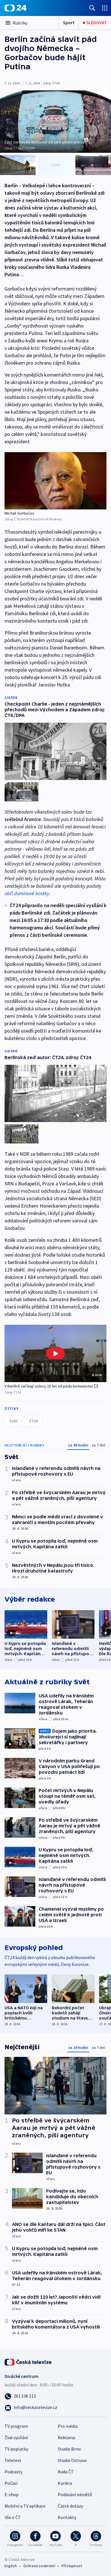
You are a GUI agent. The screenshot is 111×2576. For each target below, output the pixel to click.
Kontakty (67, 2517)
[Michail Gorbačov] (55, 481)
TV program (16, 2426)
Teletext (13, 2460)
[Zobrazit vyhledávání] (92, 8)
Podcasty (14, 2472)
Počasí (11, 2483)
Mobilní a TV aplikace (25, 2506)
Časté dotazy (70, 2506)
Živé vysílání (16, 2437)
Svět (13, 1421)
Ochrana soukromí (39, 2566)
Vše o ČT (13, 2517)
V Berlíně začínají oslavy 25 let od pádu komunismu (49, 1386)
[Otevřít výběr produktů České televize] (105, 8)
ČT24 (33, 1421)
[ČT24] (16, 8)
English (11, 2566)
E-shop (12, 2494)
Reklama (66, 2437)
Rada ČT (66, 2472)
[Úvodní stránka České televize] (28, 2362)
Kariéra (65, 2483)
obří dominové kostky (27, 893)
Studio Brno (69, 2449)
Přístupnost (72, 2566)
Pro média (68, 2426)
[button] (55, 1353)
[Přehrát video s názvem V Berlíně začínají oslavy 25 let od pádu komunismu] (55, 1354)
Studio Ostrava (72, 2460)
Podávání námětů (75, 2494)
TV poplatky (16, 2449)
